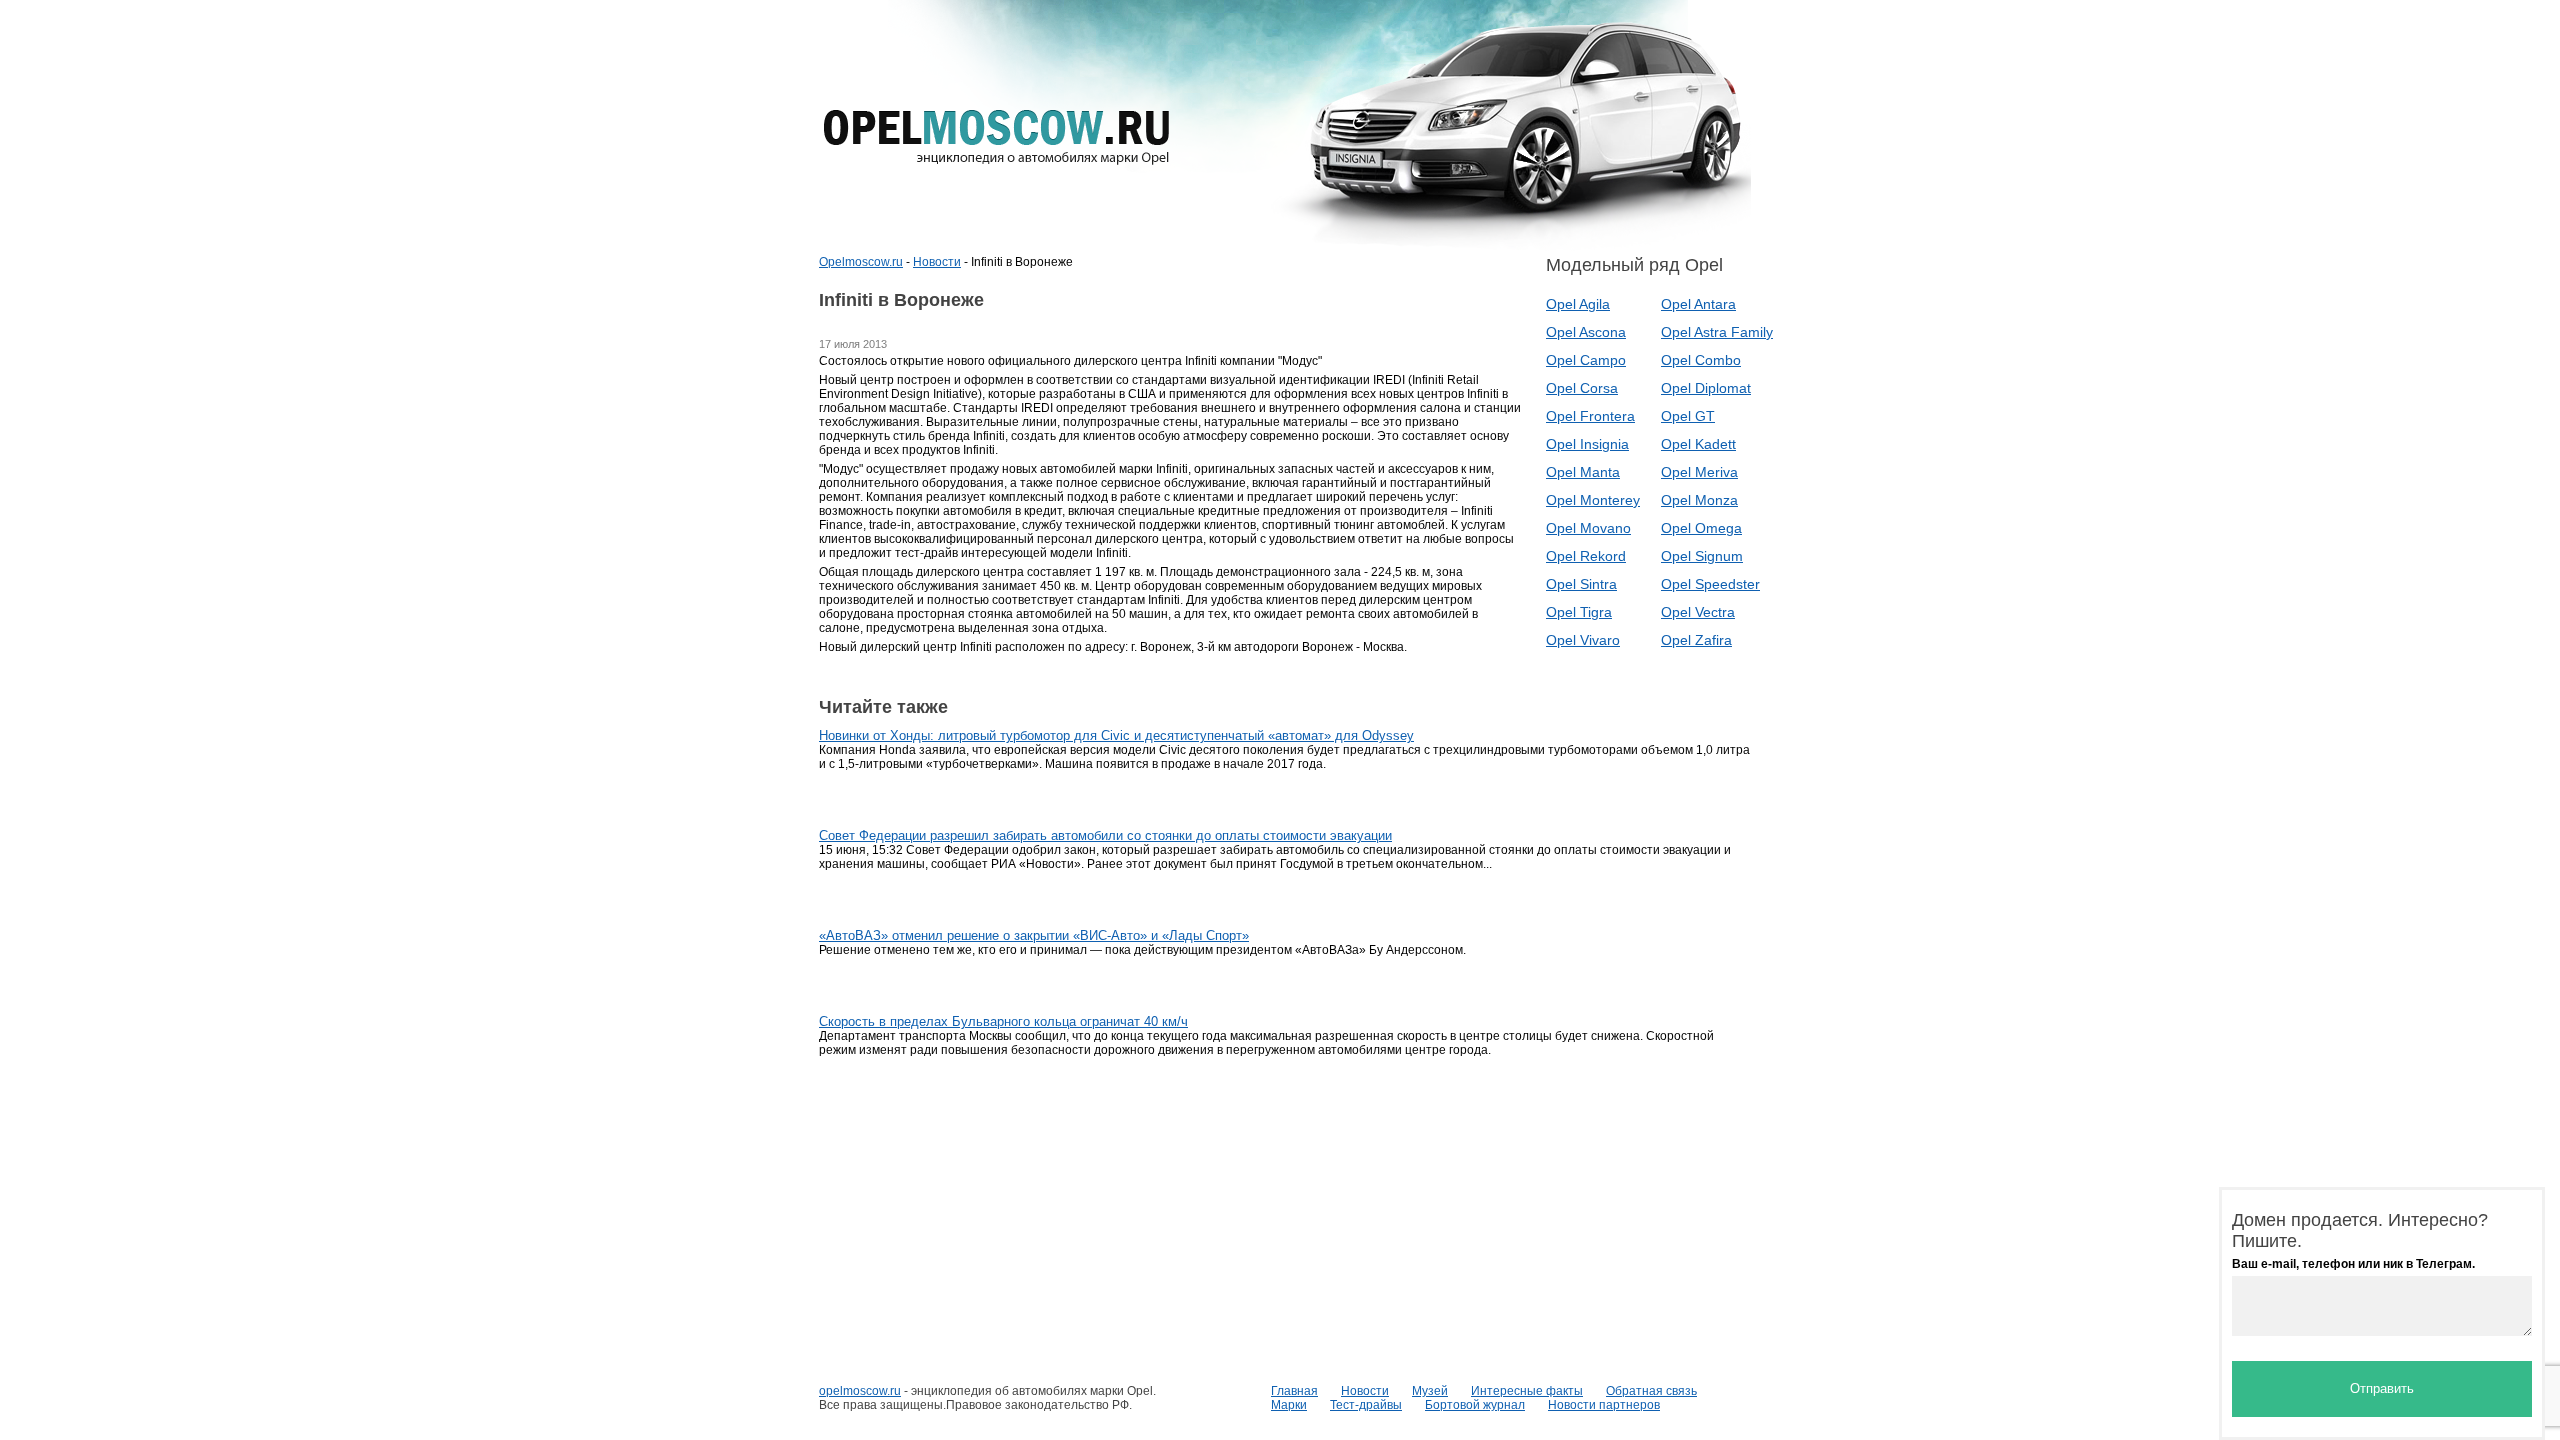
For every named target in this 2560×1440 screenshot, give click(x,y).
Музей (1430, 1391)
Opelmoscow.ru (861, 262)
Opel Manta (1583, 472)
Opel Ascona (1586, 332)
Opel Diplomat (1706, 388)
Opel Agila (1578, 304)
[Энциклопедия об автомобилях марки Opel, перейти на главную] (996, 137)
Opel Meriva (1699, 472)
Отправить (2382, 1388)
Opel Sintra (1581, 584)
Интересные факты (1527, 1391)
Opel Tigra (1579, 612)
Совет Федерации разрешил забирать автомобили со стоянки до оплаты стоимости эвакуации (1105, 835)
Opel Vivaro (1583, 640)
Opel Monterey (1593, 500)
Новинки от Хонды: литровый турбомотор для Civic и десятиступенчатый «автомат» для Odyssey (1116, 735)
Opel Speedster (1710, 584)
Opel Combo (1701, 360)
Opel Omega (1701, 528)
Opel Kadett (1698, 444)
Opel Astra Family (1717, 332)
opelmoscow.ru (860, 1391)
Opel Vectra (1698, 612)
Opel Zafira (1696, 640)
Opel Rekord (1586, 556)
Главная (1294, 1391)
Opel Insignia (1587, 444)
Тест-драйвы (1366, 1405)
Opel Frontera (1590, 416)
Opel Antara (1698, 304)
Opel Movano (1588, 528)
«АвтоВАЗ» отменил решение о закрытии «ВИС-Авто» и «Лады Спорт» (1034, 935)
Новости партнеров (1604, 1405)
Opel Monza (1699, 500)
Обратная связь (1651, 1391)
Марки (1289, 1405)
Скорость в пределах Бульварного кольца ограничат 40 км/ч (1003, 1021)
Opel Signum (1702, 556)
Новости (937, 262)
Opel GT (1688, 416)
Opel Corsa (1582, 388)
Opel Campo (1586, 360)
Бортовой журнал (1475, 1405)
